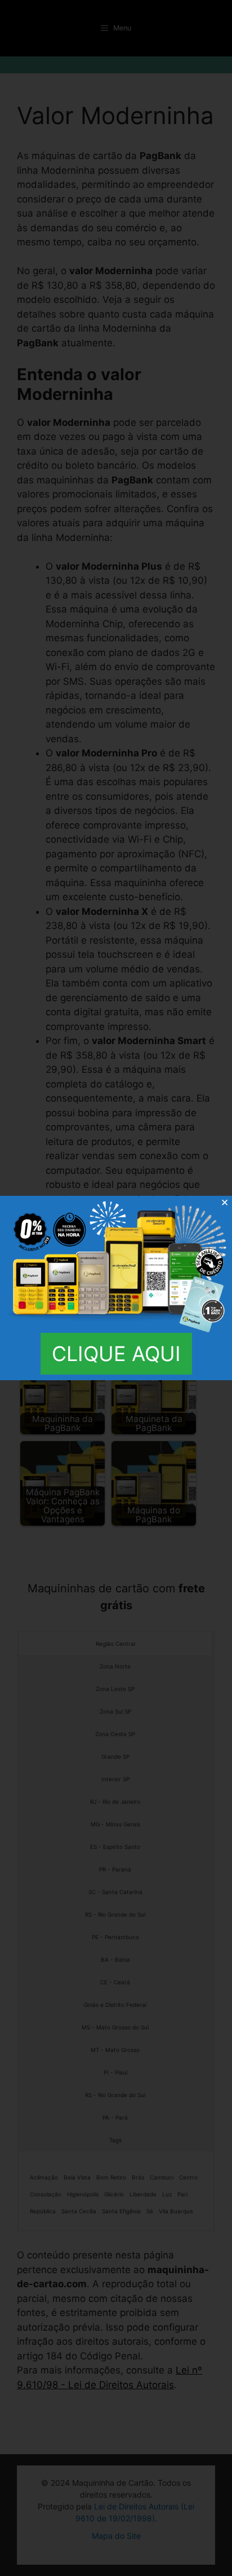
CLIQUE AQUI (116, 1354)
